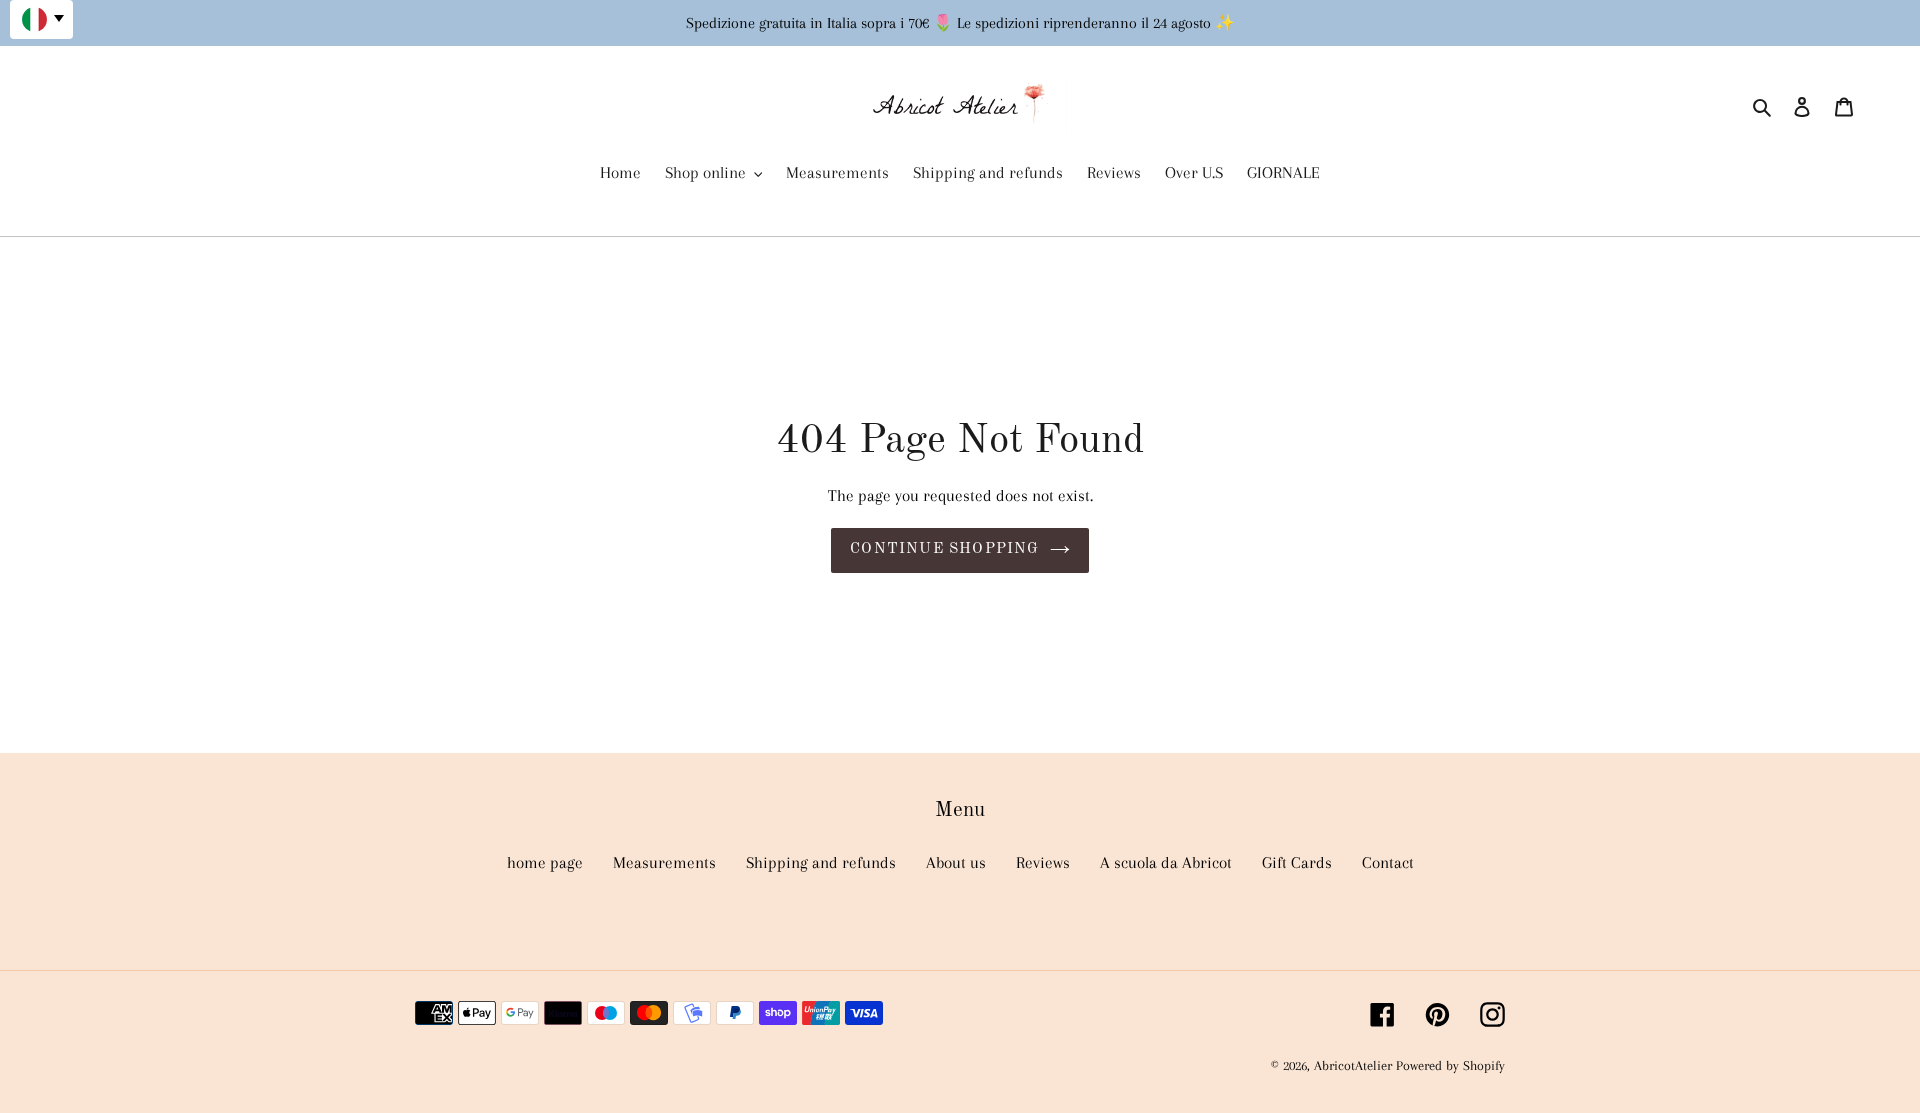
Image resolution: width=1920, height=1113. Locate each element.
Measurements (664, 862)
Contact (1388, 862)
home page (545, 862)
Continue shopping (944, 549)
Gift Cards (1297, 862)
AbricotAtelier (1355, 1065)
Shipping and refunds (821, 862)
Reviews (1043, 862)
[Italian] (41, 19)
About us (956, 862)
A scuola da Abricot (1166, 862)
